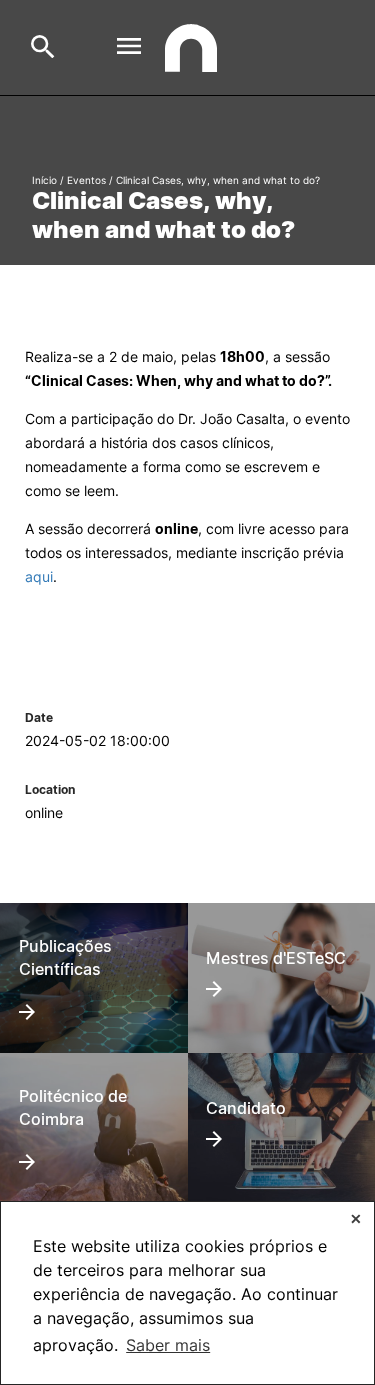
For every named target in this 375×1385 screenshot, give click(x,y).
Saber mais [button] (168, 1345)
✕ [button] (356, 1218)
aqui (39, 576)
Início (44, 180)
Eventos (86, 180)
